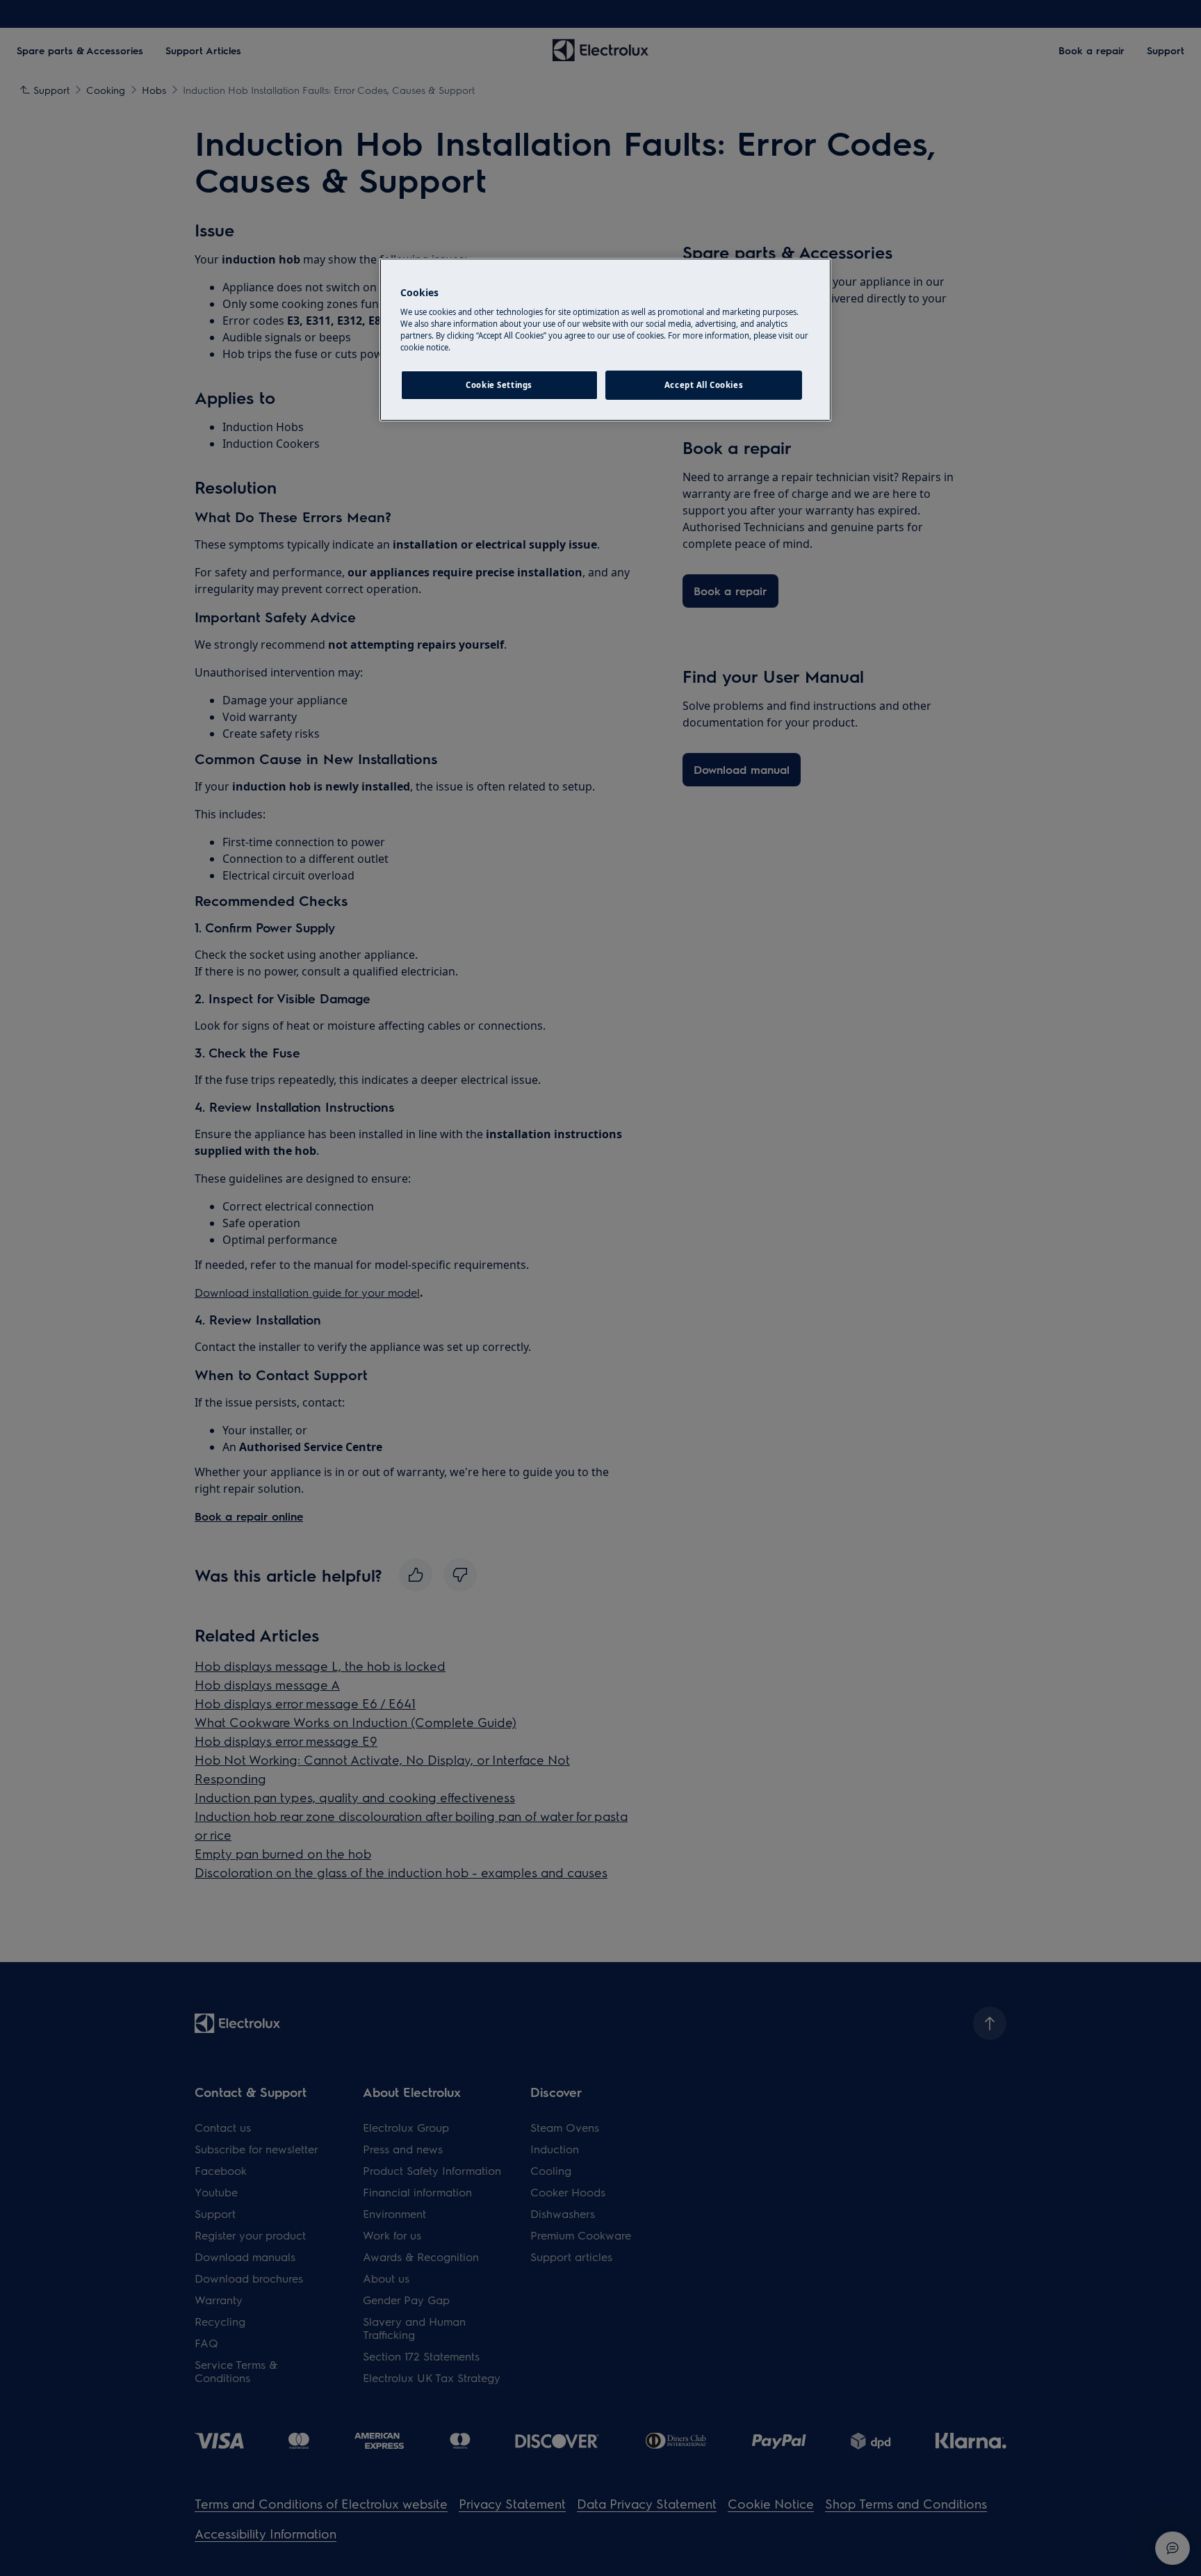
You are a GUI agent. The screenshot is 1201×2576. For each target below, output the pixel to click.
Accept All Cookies (704, 385)
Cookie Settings (499, 385)
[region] (605, 340)
